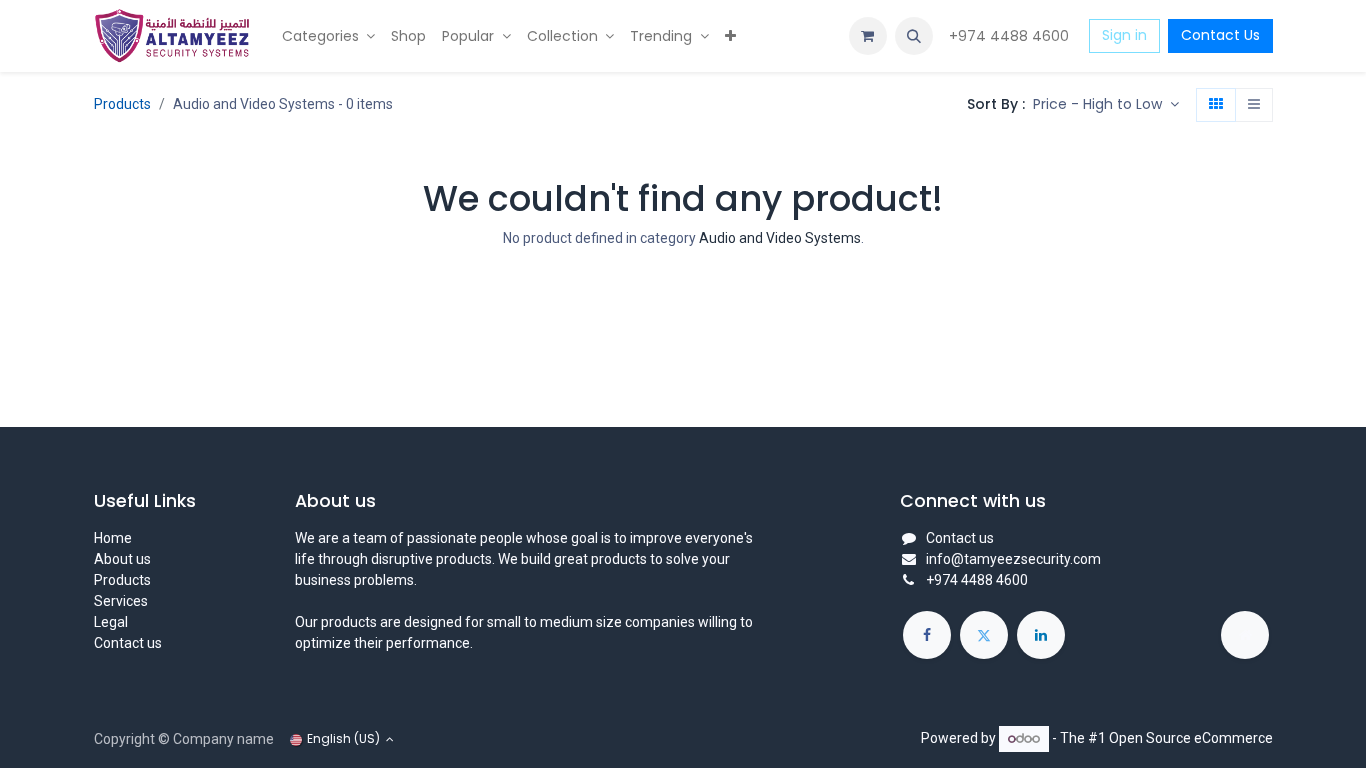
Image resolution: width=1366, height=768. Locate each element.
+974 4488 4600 (1011, 36)
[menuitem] (329, 36)
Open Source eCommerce (1191, 738)
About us (122, 559)
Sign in (1124, 35)
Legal (111, 622)
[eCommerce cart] (868, 36)
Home (113, 538)
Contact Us (1220, 35)
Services (121, 601)
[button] (914, 36)
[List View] (1254, 105)
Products (122, 104)
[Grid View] (1216, 105)
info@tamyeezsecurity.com (1013, 559)
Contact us (128, 643)
